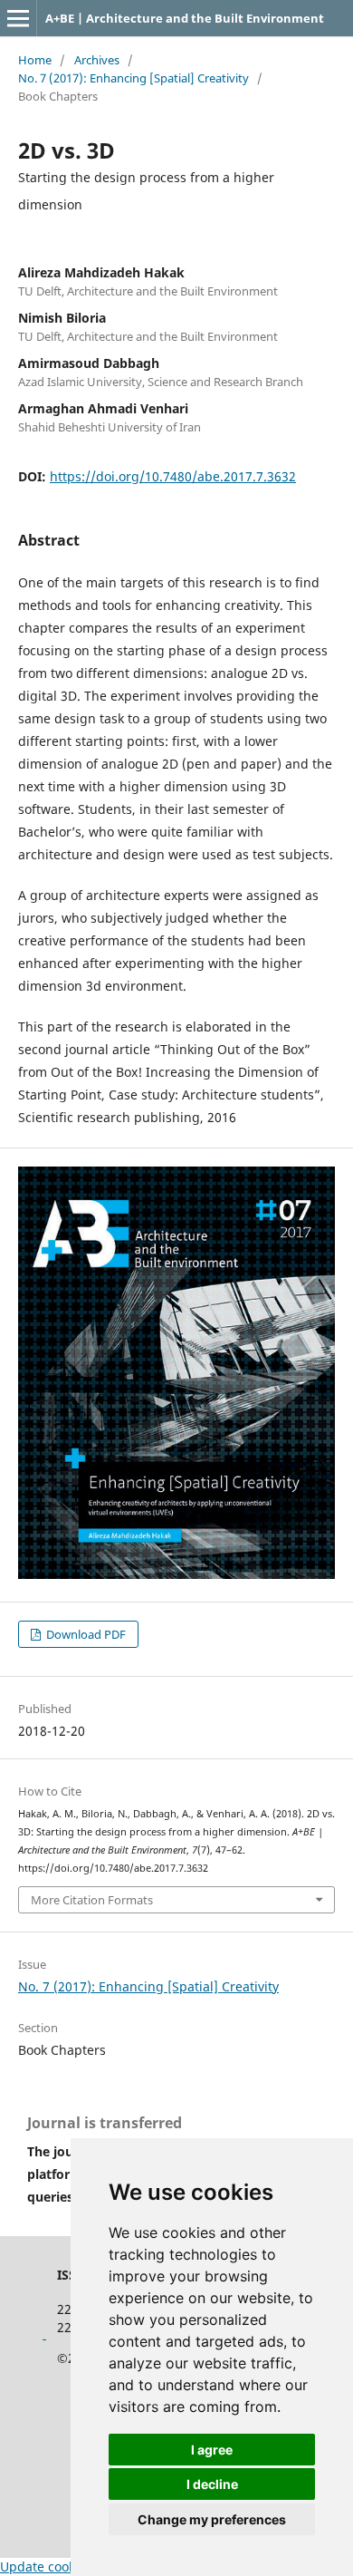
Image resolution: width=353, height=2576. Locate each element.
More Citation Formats (92, 1900)
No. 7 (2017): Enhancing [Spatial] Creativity (134, 78)
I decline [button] (212, 2484)
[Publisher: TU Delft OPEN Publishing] (44, 2334)
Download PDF (85, 1634)
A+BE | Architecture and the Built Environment (185, 18)
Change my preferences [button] (212, 2519)
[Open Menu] (18, 18)
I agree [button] (212, 2450)
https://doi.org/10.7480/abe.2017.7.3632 (173, 476)
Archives (97, 60)
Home (35, 60)
